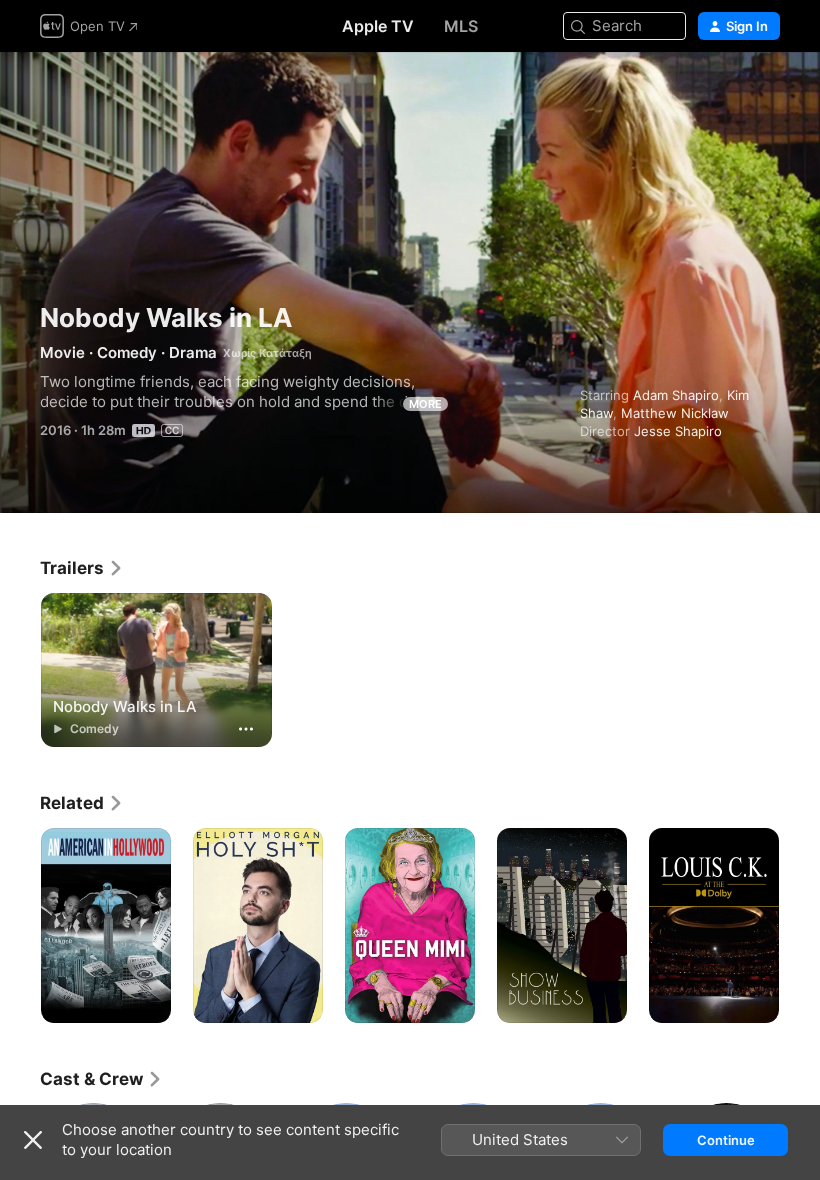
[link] (82, 568)
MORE (425, 404)
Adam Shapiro (676, 395)
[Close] (33, 1140)
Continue (726, 1140)
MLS (461, 26)
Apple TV (378, 26)
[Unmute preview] (766, 91)
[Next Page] (800, 926)
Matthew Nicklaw (675, 413)
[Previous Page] (20, 926)
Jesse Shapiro (678, 431)
